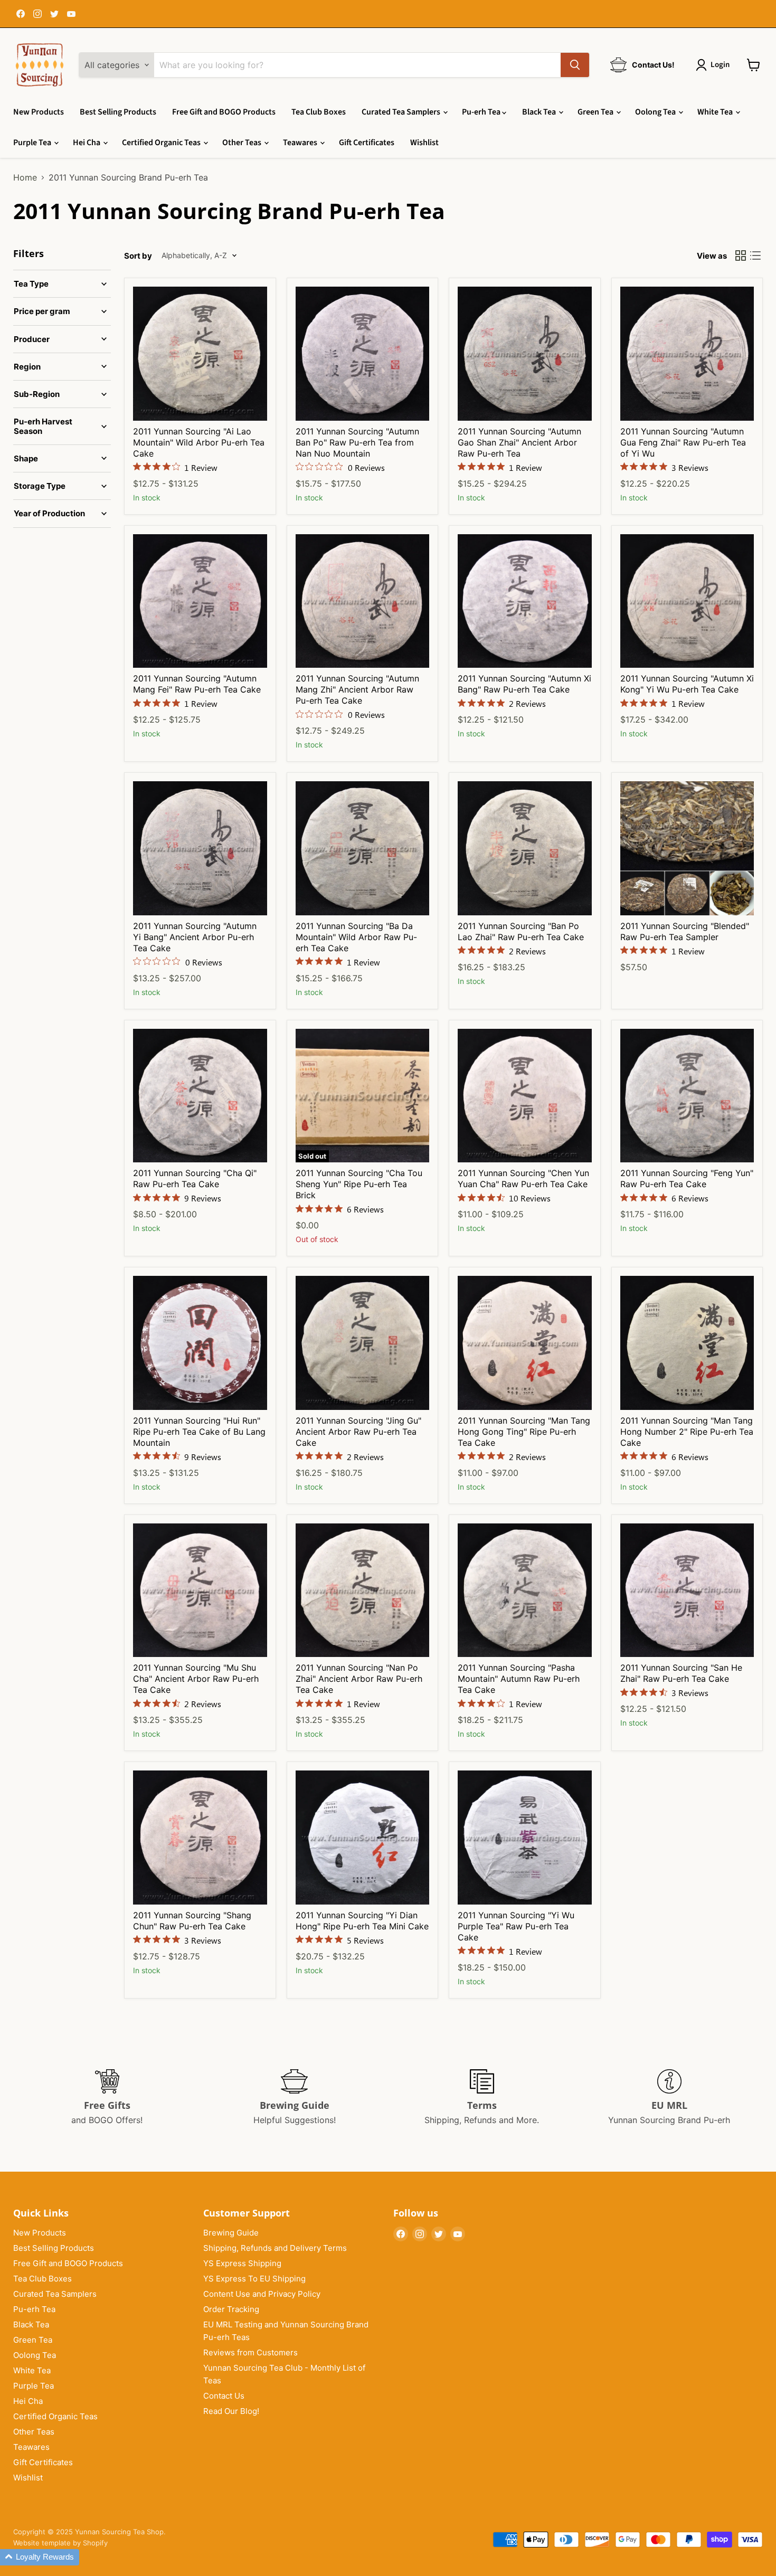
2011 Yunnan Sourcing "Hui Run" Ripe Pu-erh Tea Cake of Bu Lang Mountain (199, 1432)
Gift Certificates (367, 143)
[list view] (755, 255)
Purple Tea (33, 143)
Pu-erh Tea (482, 112)
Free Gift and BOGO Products (224, 112)
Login (720, 65)
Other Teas (243, 143)
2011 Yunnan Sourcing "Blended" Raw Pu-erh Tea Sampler (685, 931)
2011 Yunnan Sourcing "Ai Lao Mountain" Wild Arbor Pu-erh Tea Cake (199, 442)
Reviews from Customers (250, 2352)
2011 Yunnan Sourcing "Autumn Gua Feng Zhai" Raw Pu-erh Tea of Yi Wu (683, 442)
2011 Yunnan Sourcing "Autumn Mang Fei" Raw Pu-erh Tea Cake (197, 684)
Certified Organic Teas (162, 143)
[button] (40, 2557)
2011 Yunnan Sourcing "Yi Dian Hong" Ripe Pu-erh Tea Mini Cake (362, 1921)
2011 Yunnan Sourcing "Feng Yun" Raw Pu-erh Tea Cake (687, 1178)
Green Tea (596, 112)
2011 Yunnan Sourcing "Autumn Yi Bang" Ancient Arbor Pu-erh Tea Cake (195, 937)
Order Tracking (231, 2309)
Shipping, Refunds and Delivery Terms (275, 2248)
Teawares (301, 143)
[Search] (575, 65)
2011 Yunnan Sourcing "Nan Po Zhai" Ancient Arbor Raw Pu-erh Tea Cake (359, 1679)
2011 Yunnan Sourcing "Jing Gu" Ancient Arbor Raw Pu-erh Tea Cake (358, 1432)
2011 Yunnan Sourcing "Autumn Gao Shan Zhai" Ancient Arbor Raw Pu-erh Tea (519, 442)
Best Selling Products (118, 112)
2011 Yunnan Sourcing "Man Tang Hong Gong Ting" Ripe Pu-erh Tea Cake (524, 1432)
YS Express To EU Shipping (254, 2279)
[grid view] (741, 255)
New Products (39, 112)
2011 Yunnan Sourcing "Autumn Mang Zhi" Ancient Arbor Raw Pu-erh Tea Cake (357, 689)
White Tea (716, 112)
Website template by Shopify (60, 2543)
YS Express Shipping (242, 2263)
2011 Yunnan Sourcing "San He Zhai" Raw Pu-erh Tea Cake (681, 1673)
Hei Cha (87, 143)
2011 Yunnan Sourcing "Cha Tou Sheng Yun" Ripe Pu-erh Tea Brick (359, 1184)
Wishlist (424, 143)
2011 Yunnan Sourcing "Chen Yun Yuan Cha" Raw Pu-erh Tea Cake (523, 1178)
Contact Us (224, 2396)
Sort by (138, 256)
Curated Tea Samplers (402, 112)
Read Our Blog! (231, 2411)
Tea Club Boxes (319, 112)
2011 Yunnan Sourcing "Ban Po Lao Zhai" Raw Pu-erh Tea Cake (521, 931)
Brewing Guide (231, 2233)
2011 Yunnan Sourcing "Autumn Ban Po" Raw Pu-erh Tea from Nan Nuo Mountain (357, 442)
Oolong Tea (656, 112)
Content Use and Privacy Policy (262, 2294)
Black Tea (540, 112)
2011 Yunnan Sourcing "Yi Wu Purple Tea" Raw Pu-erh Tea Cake (516, 1926)
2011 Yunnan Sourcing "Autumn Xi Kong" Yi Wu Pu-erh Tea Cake (687, 684)
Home (25, 177)
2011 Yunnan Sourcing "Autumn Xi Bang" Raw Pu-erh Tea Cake (524, 684)
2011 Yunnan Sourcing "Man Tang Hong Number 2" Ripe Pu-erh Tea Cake (687, 1432)
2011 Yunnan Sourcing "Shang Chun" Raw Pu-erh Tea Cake (192, 1921)
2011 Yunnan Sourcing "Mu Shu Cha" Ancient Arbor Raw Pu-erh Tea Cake (196, 1679)
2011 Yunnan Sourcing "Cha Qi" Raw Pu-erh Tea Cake (195, 1178)
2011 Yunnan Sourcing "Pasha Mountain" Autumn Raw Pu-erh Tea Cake (519, 1679)
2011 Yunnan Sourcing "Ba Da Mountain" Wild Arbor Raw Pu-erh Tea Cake (356, 937)
